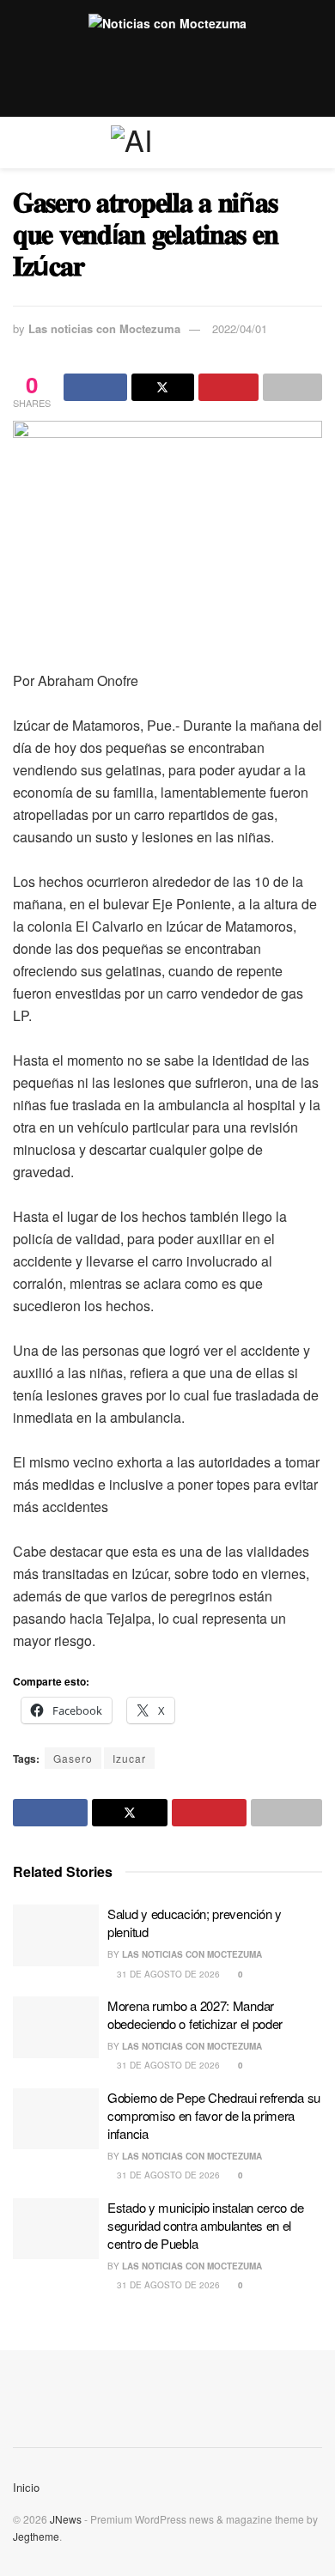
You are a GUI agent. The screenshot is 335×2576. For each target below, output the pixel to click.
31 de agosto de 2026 (167, 1974)
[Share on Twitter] (163, 387)
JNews (66, 2519)
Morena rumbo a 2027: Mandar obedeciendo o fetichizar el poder (195, 2014)
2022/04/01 (240, 328)
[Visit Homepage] (167, 143)
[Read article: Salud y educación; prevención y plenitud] (56, 1935)
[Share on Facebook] (95, 387)
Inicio (26, 2487)
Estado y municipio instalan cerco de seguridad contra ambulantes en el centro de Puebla (205, 2225)
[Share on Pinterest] (228, 387)
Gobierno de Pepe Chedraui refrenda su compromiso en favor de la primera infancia (214, 2115)
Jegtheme (36, 2536)
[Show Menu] (20, 143)
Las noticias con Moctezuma (104, 328)
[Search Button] (315, 143)
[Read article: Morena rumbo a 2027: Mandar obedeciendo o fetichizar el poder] (56, 2027)
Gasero (73, 1758)
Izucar (129, 1758)
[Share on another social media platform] (293, 387)
